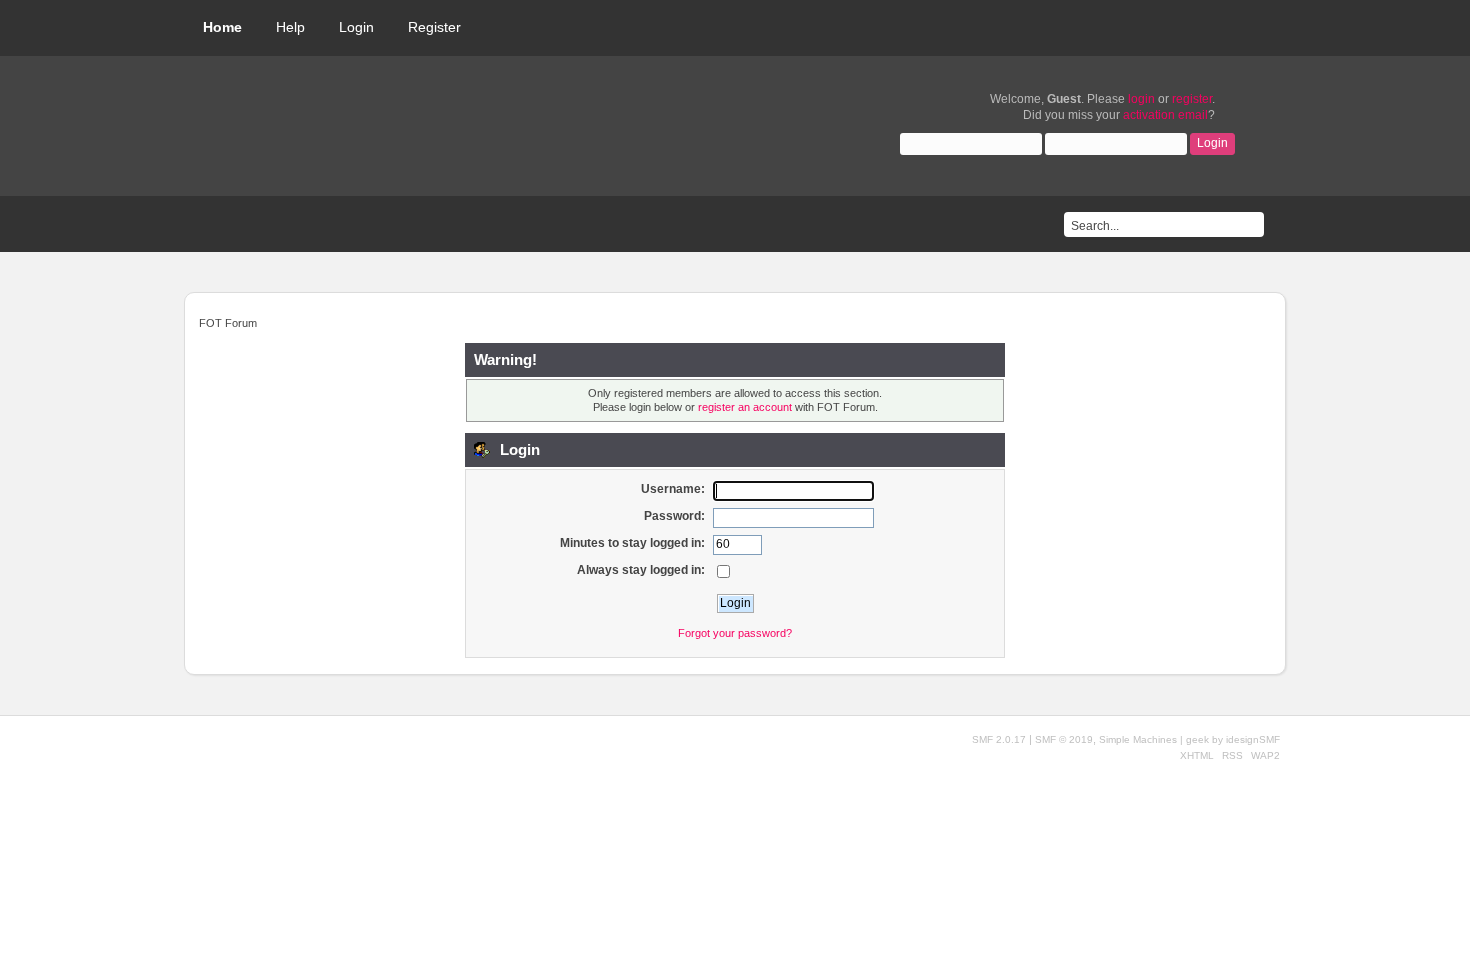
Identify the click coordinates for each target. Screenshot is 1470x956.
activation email (1165, 115)
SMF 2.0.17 (999, 739)
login (1141, 99)
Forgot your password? (735, 633)
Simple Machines (1138, 739)
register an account (745, 407)
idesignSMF (1253, 739)
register (1192, 99)
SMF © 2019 (1064, 739)
